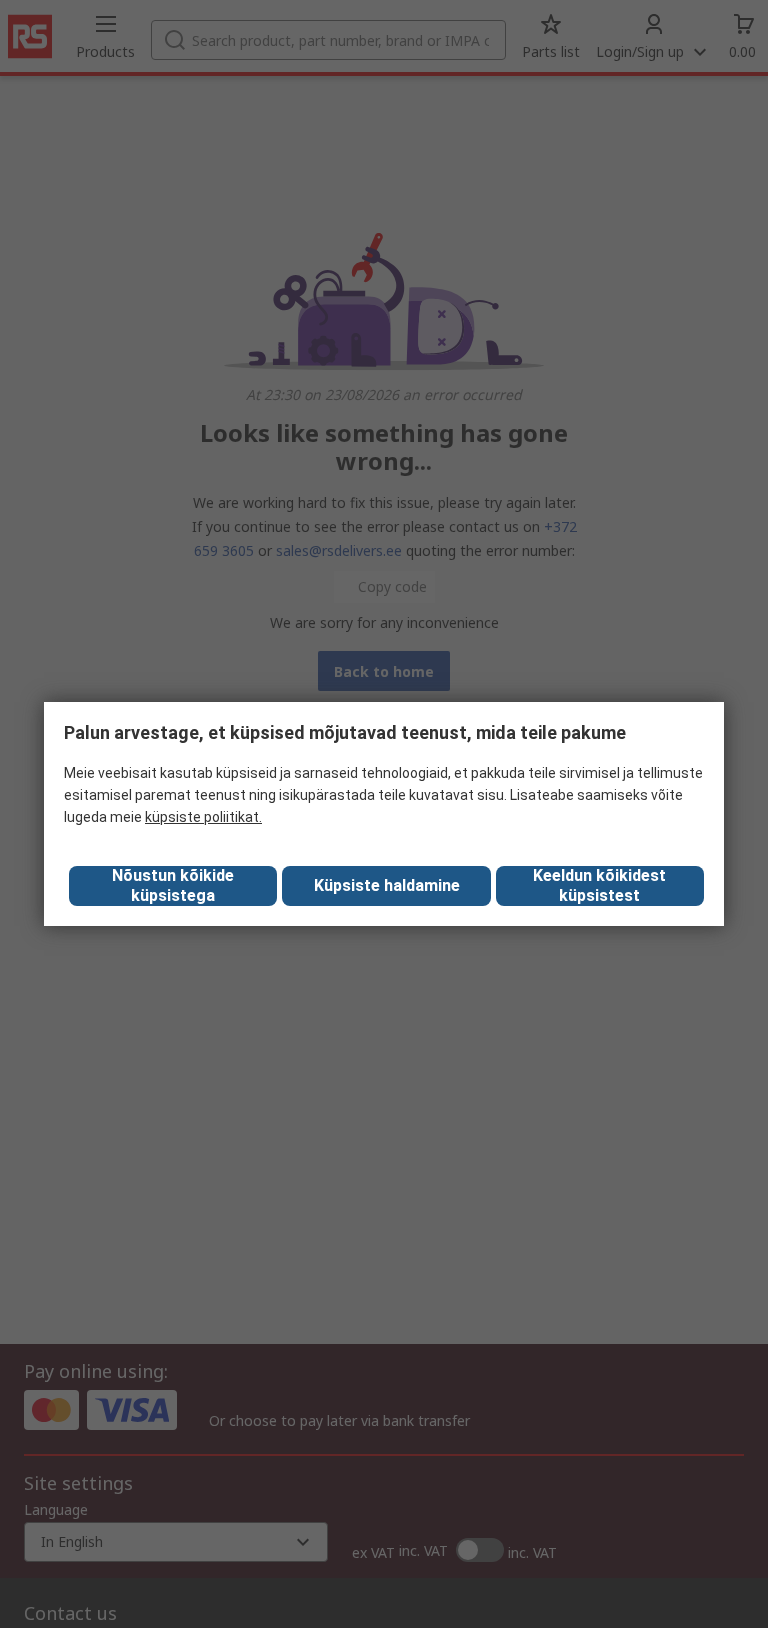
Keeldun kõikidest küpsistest (599, 885)
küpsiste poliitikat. (203, 817)
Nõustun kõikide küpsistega (173, 885)
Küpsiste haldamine (387, 885)
